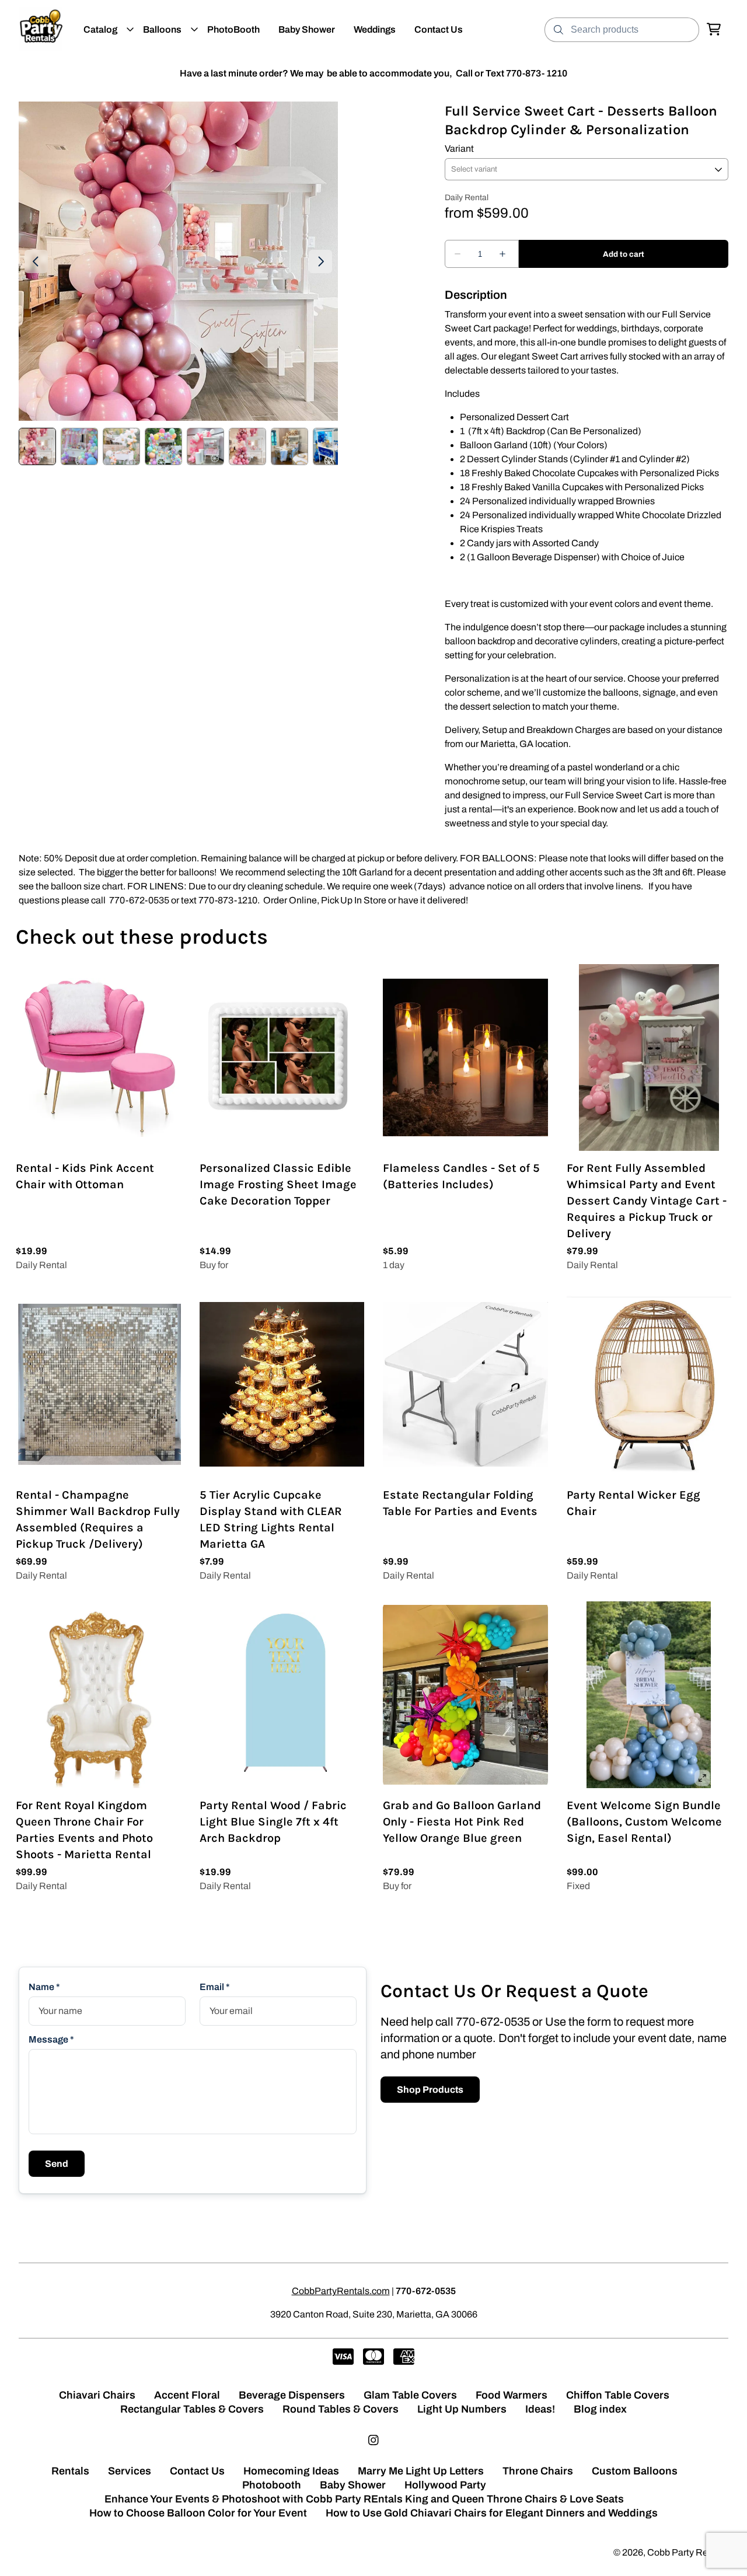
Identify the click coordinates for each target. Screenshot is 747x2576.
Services (130, 2471)
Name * (44, 1987)
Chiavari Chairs (97, 2395)
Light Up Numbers (462, 2409)
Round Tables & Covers (341, 2409)
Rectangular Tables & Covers (192, 2409)
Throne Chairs (538, 2471)
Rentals (70, 2471)
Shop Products (430, 2090)
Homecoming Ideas (291, 2471)
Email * (215, 1987)
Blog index (600, 2409)
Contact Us (197, 2471)
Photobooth (272, 2485)
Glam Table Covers (410, 2395)
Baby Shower (353, 2485)
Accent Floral (187, 2395)
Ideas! (540, 2409)
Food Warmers (512, 2395)
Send (57, 2164)
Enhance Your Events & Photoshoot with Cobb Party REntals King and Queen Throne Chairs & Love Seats (364, 2499)
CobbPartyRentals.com (341, 2291)
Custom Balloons (635, 2471)
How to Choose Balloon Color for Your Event (198, 2513)
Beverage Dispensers (292, 2395)
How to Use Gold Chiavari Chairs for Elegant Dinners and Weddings (492, 2513)
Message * (51, 2039)
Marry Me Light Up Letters (421, 2471)
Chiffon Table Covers (618, 2395)
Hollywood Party (445, 2485)
